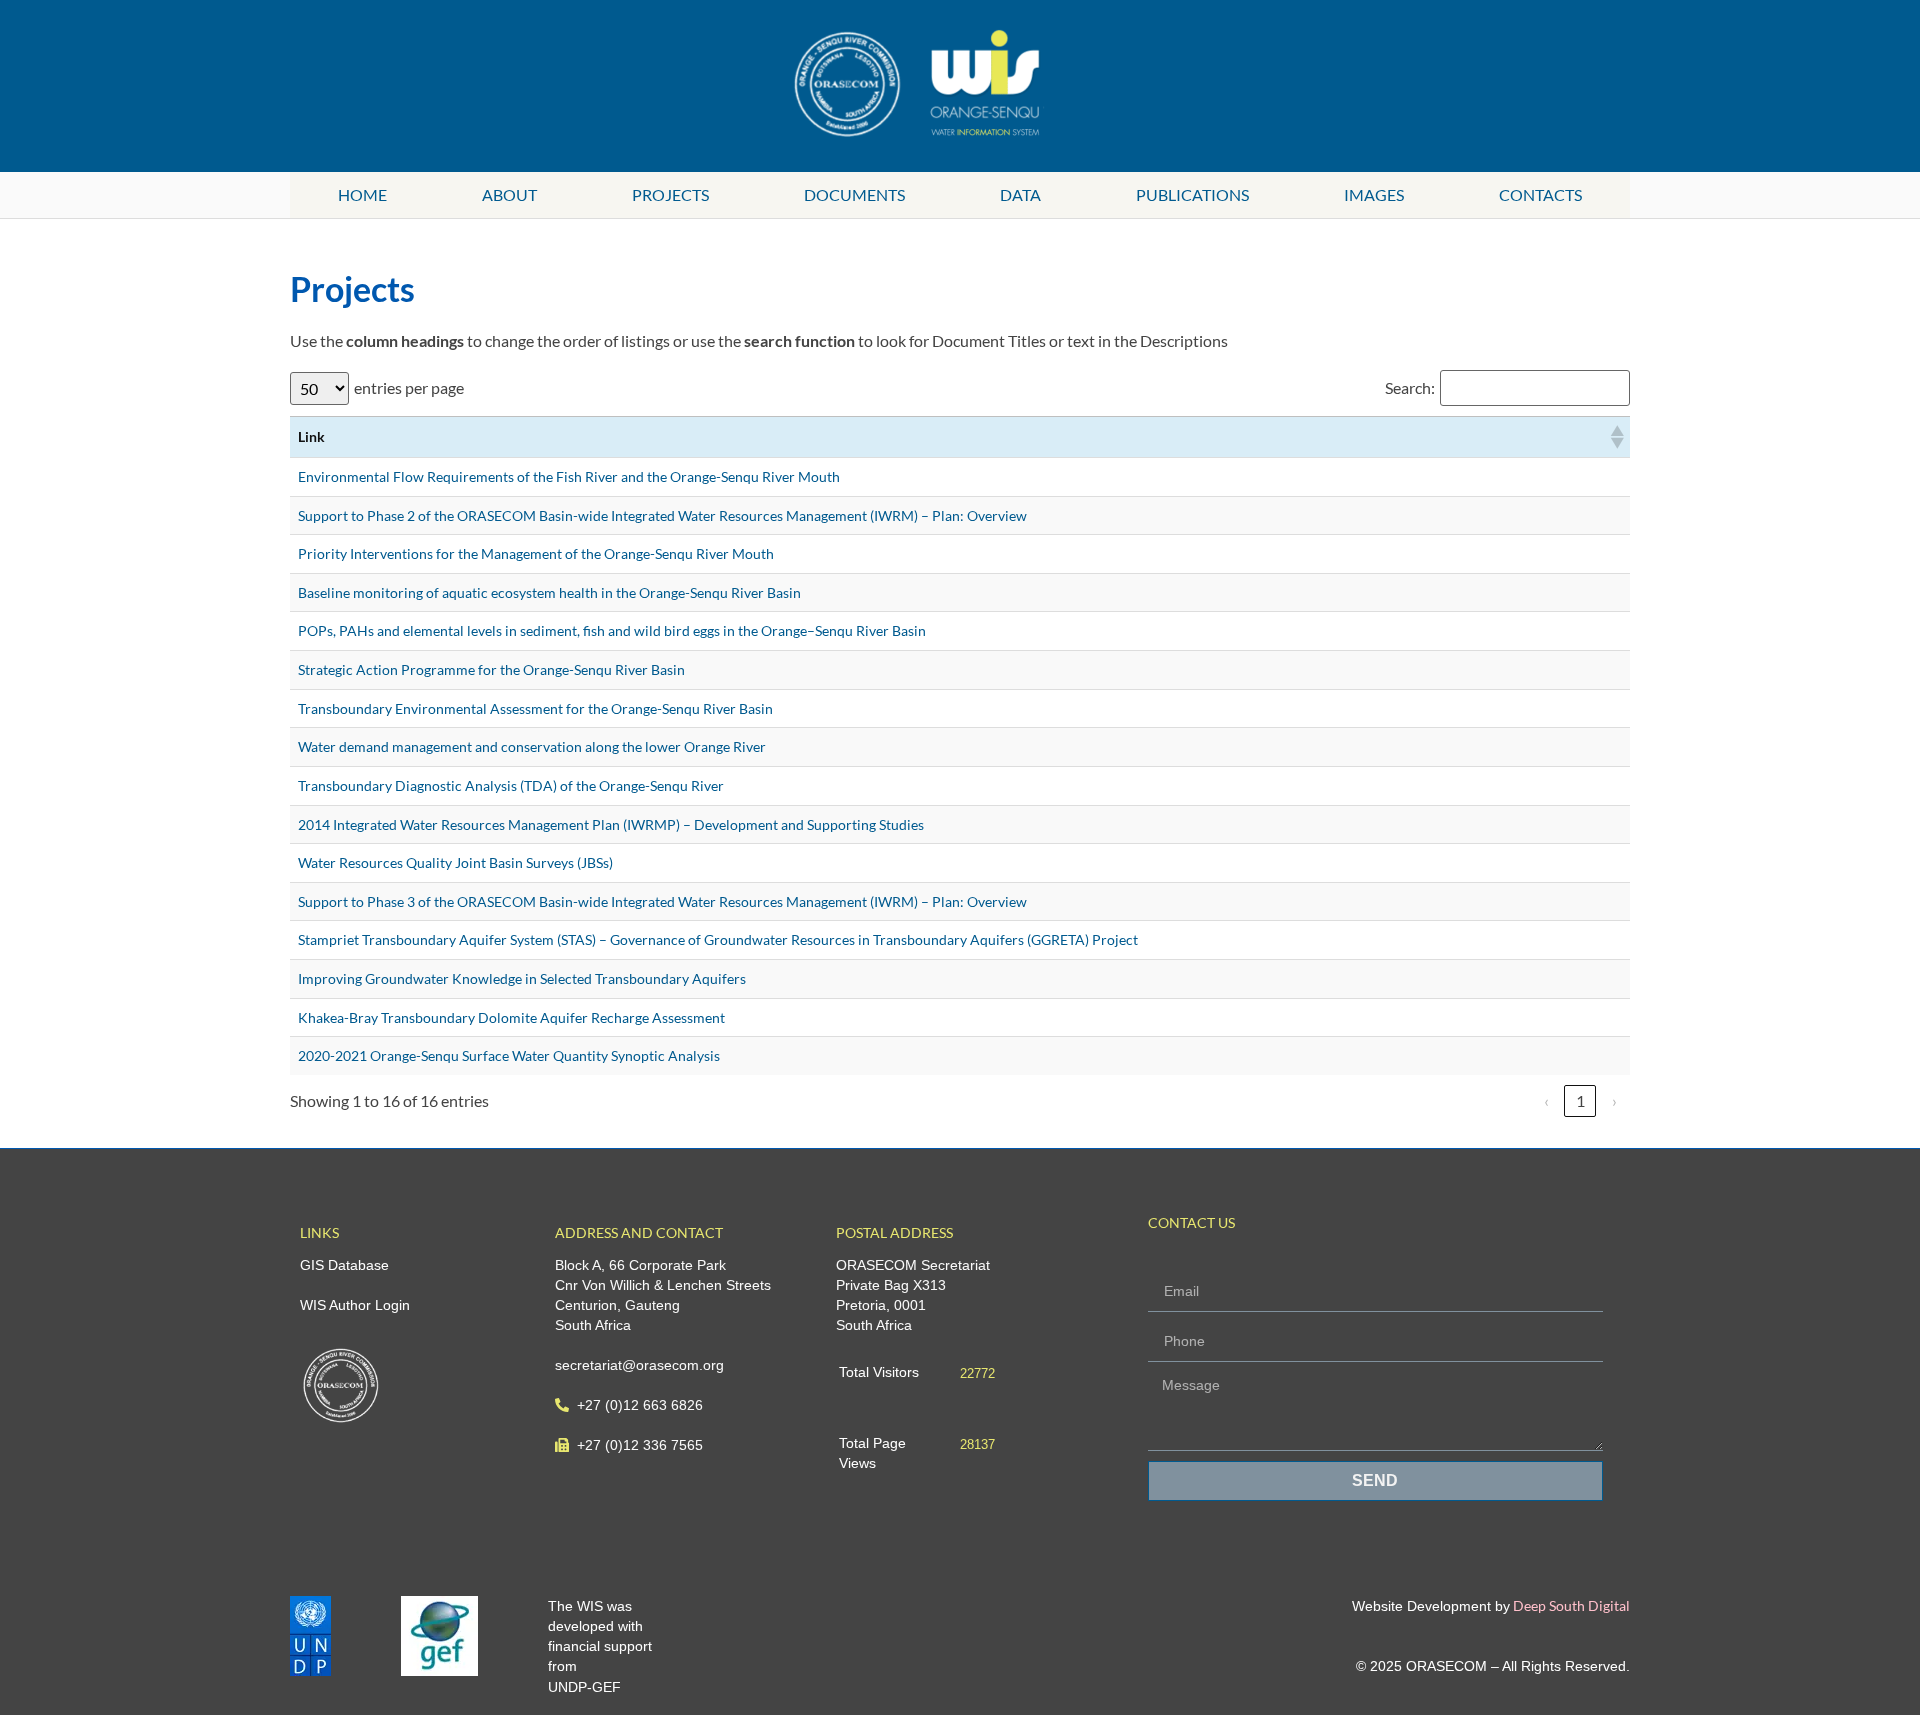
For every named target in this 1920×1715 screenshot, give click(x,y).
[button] (1616, 437)
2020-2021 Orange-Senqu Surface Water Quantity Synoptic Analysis (509, 1055)
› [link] (1614, 1100)
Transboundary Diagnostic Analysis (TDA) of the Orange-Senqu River (511, 785)
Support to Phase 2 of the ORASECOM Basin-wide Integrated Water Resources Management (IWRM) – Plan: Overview (662, 515)
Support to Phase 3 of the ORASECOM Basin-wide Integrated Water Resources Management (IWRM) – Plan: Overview (662, 901)
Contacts (1540, 194)
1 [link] (1580, 1100)
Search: (1410, 388)
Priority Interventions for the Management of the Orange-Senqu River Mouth (536, 553)
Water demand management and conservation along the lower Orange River (532, 746)
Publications (1192, 194)
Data (1020, 194)
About (509, 194)
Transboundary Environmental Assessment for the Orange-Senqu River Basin (535, 708)
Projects (670, 194)
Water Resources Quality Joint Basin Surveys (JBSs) (455, 862)
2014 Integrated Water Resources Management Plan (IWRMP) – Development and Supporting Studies (611, 824)
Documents (854, 194)
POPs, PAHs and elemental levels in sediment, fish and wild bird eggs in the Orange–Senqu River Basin (612, 630)
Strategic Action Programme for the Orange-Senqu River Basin (491, 669)
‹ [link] (1546, 1100)
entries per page (409, 388)
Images (1374, 194)
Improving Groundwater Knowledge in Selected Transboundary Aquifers (522, 978)
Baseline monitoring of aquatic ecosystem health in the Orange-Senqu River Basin (549, 592)
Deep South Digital (1570, 1605)
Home (362, 194)
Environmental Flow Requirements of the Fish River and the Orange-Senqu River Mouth (569, 476)
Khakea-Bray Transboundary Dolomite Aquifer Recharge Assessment (511, 1017)
